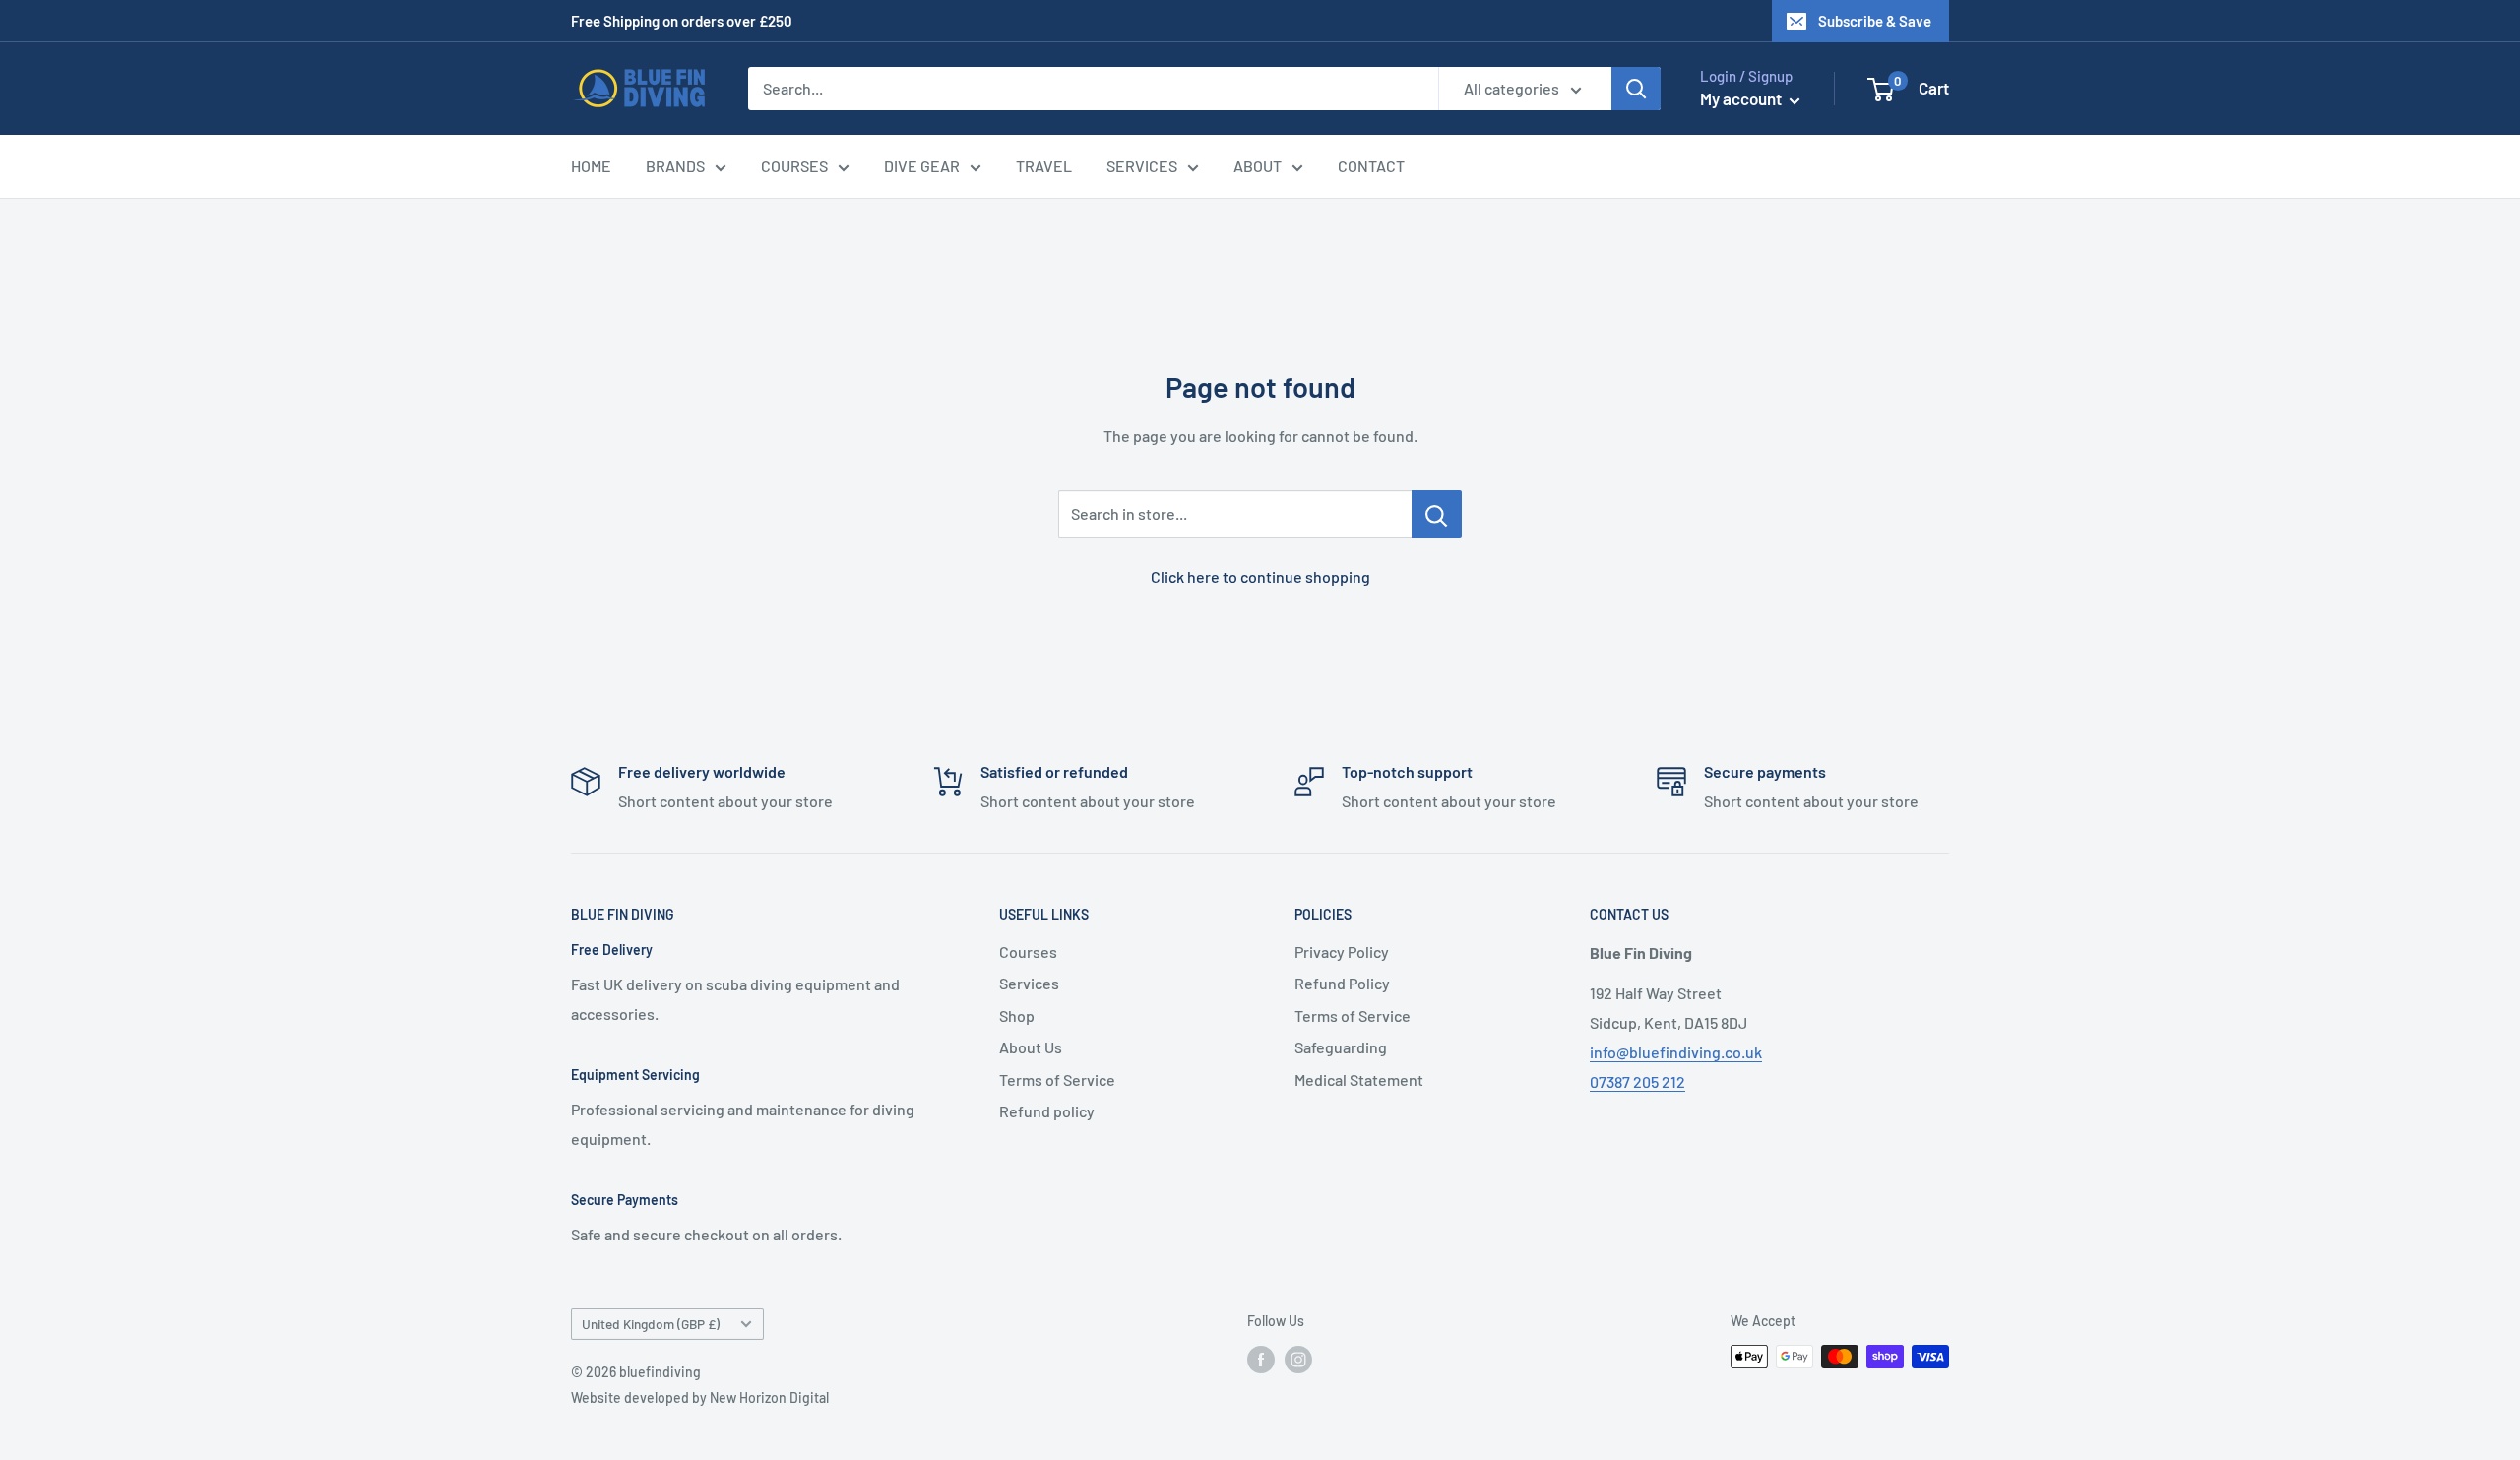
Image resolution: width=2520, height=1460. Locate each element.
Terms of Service (1057, 1079)
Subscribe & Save (1875, 21)
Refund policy (1047, 1111)
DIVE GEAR (922, 166)
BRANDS (675, 166)
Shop (1017, 1016)
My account (1742, 98)
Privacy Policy (1342, 952)
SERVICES (1142, 166)
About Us (1031, 1047)
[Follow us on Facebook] (1261, 1359)
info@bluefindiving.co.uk (1676, 1052)
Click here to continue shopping (1260, 576)
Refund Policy (1342, 983)
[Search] (1636, 89)
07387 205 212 (1638, 1081)
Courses (1028, 952)
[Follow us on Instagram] (1298, 1359)
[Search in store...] (1437, 514)
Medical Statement (1359, 1079)
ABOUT (1258, 166)
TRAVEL (1044, 166)
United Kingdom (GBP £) (651, 1324)
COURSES (794, 166)
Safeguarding (1341, 1047)
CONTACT (1371, 166)
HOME (591, 166)
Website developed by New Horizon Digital (700, 1397)
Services (1029, 983)
